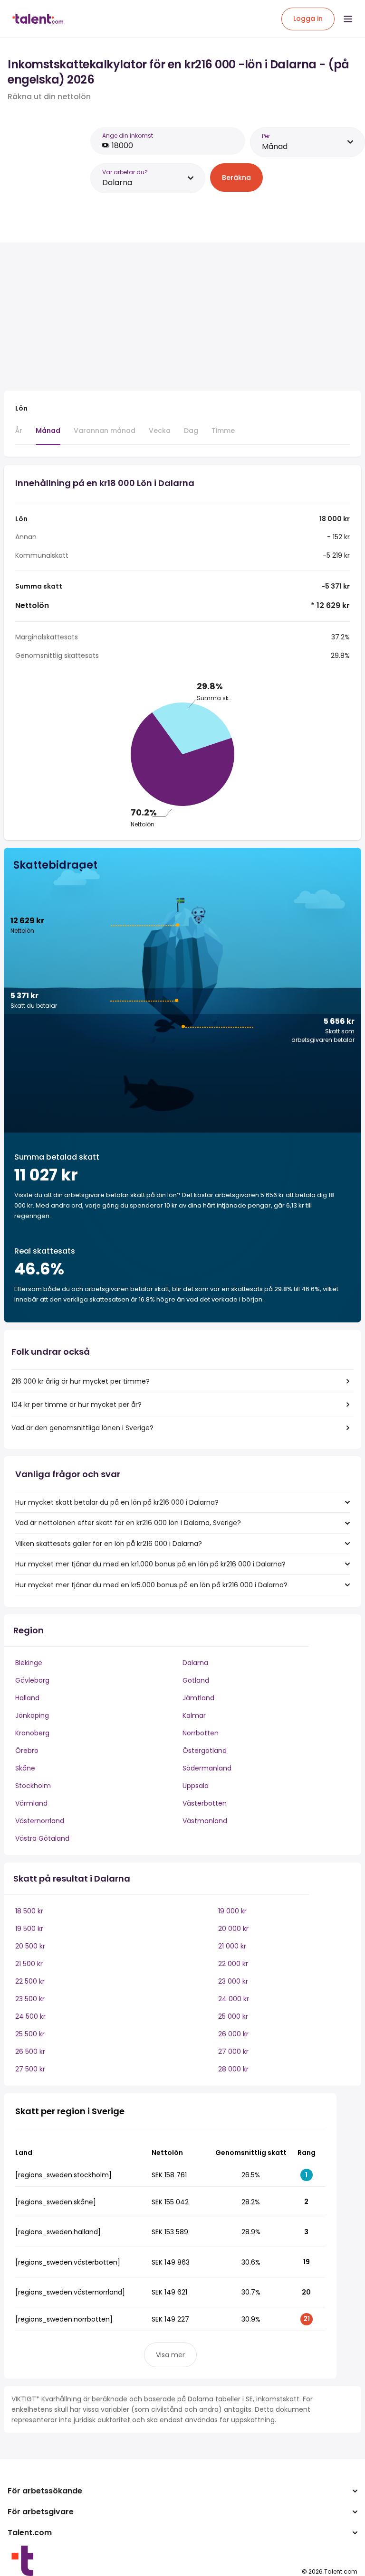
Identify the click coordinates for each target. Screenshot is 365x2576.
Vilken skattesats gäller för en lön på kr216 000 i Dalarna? (109, 1544)
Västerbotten (205, 1803)
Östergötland (205, 1751)
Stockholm (33, 1786)
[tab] (19, 435)
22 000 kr (233, 1964)
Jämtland (198, 1698)
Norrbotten (201, 1733)
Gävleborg (32, 1680)
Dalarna (195, 1663)
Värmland (31, 1803)
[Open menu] (348, 19)
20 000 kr (233, 1929)
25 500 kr (30, 2034)
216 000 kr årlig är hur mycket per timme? (81, 1381)
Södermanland (207, 1768)
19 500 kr (29, 1929)
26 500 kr (30, 2051)
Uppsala (196, 1786)
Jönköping (32, 1715)
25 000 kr (233, 2016)
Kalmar (194, 1715)
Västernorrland (40, 1821)
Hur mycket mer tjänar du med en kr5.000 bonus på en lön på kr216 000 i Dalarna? (151, 1585)
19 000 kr (232, 1911)
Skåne (25, 1768)
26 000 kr (233, 2034)
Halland (27, 1698)
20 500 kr (30, 1946)
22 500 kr (30, 1981)
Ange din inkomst (128, 136)
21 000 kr (232, 1946)
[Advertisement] (170, 317)
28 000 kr (233, 2069)
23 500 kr (30, 1999)
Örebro (27, 1751)
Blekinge (29, 1663)
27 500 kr (30, 2069)
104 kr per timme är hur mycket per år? (77, 1405)
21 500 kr (29, 1964)
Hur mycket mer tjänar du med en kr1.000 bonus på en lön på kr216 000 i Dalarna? (150, 1564)
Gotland (196, 1680)
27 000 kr (233, 2051)
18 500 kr (29, 1911)
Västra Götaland (42, 1838)
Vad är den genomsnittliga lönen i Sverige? (82, 1428)
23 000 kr (233, 1981)
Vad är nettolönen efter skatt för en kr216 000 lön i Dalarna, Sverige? (128, 1523)
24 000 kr (234, 1999)
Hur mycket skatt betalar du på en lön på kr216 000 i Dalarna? (117, 1502)
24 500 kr (30, 2016)
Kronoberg (32, 1733)
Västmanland (205, 1821)
